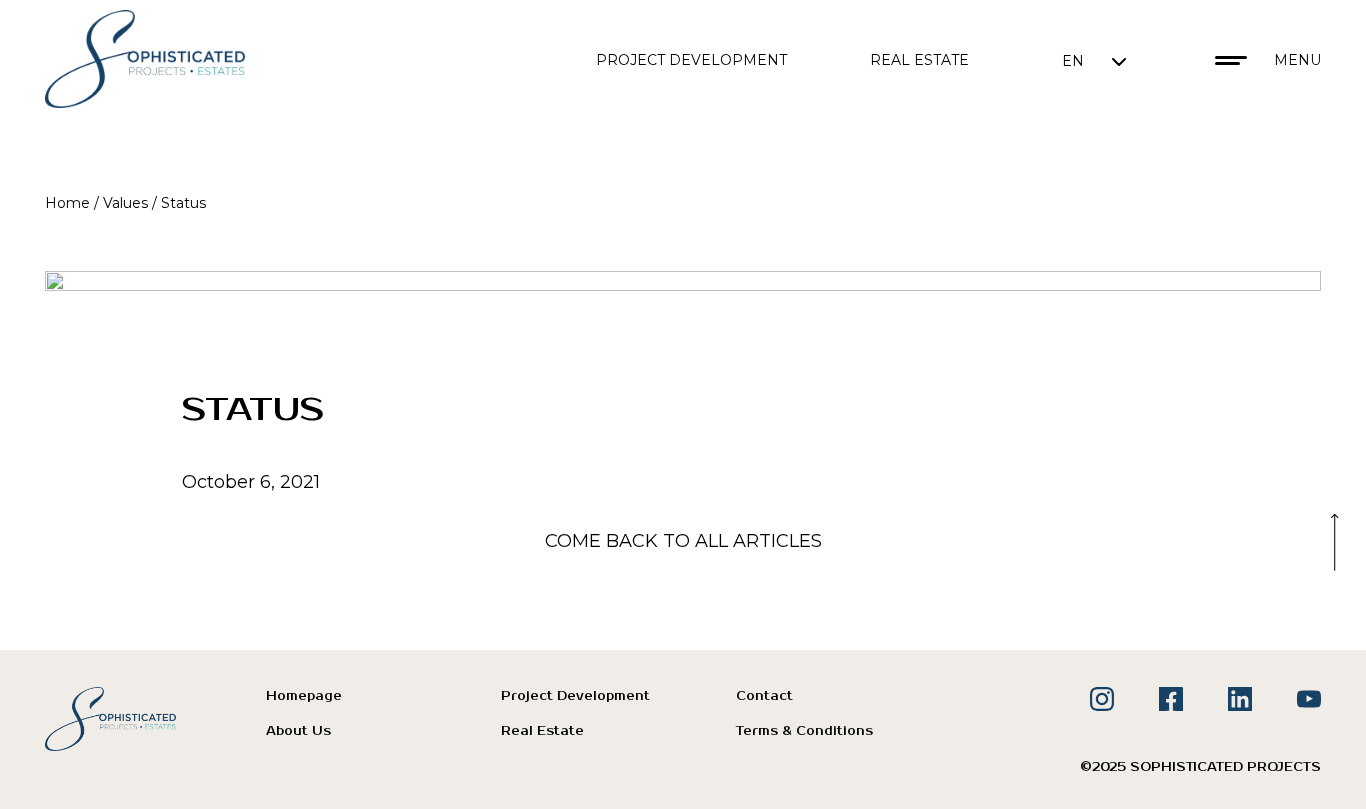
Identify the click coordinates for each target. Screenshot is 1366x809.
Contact (764, 696)
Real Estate (919, 60)
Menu (1297, 60)
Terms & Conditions (804, 731)
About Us (298, 731)
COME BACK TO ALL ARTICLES (683, 541)
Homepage (304, 696)
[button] (1094, 60)
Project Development (691, 60)
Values (125, 203)
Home (67, 203)
